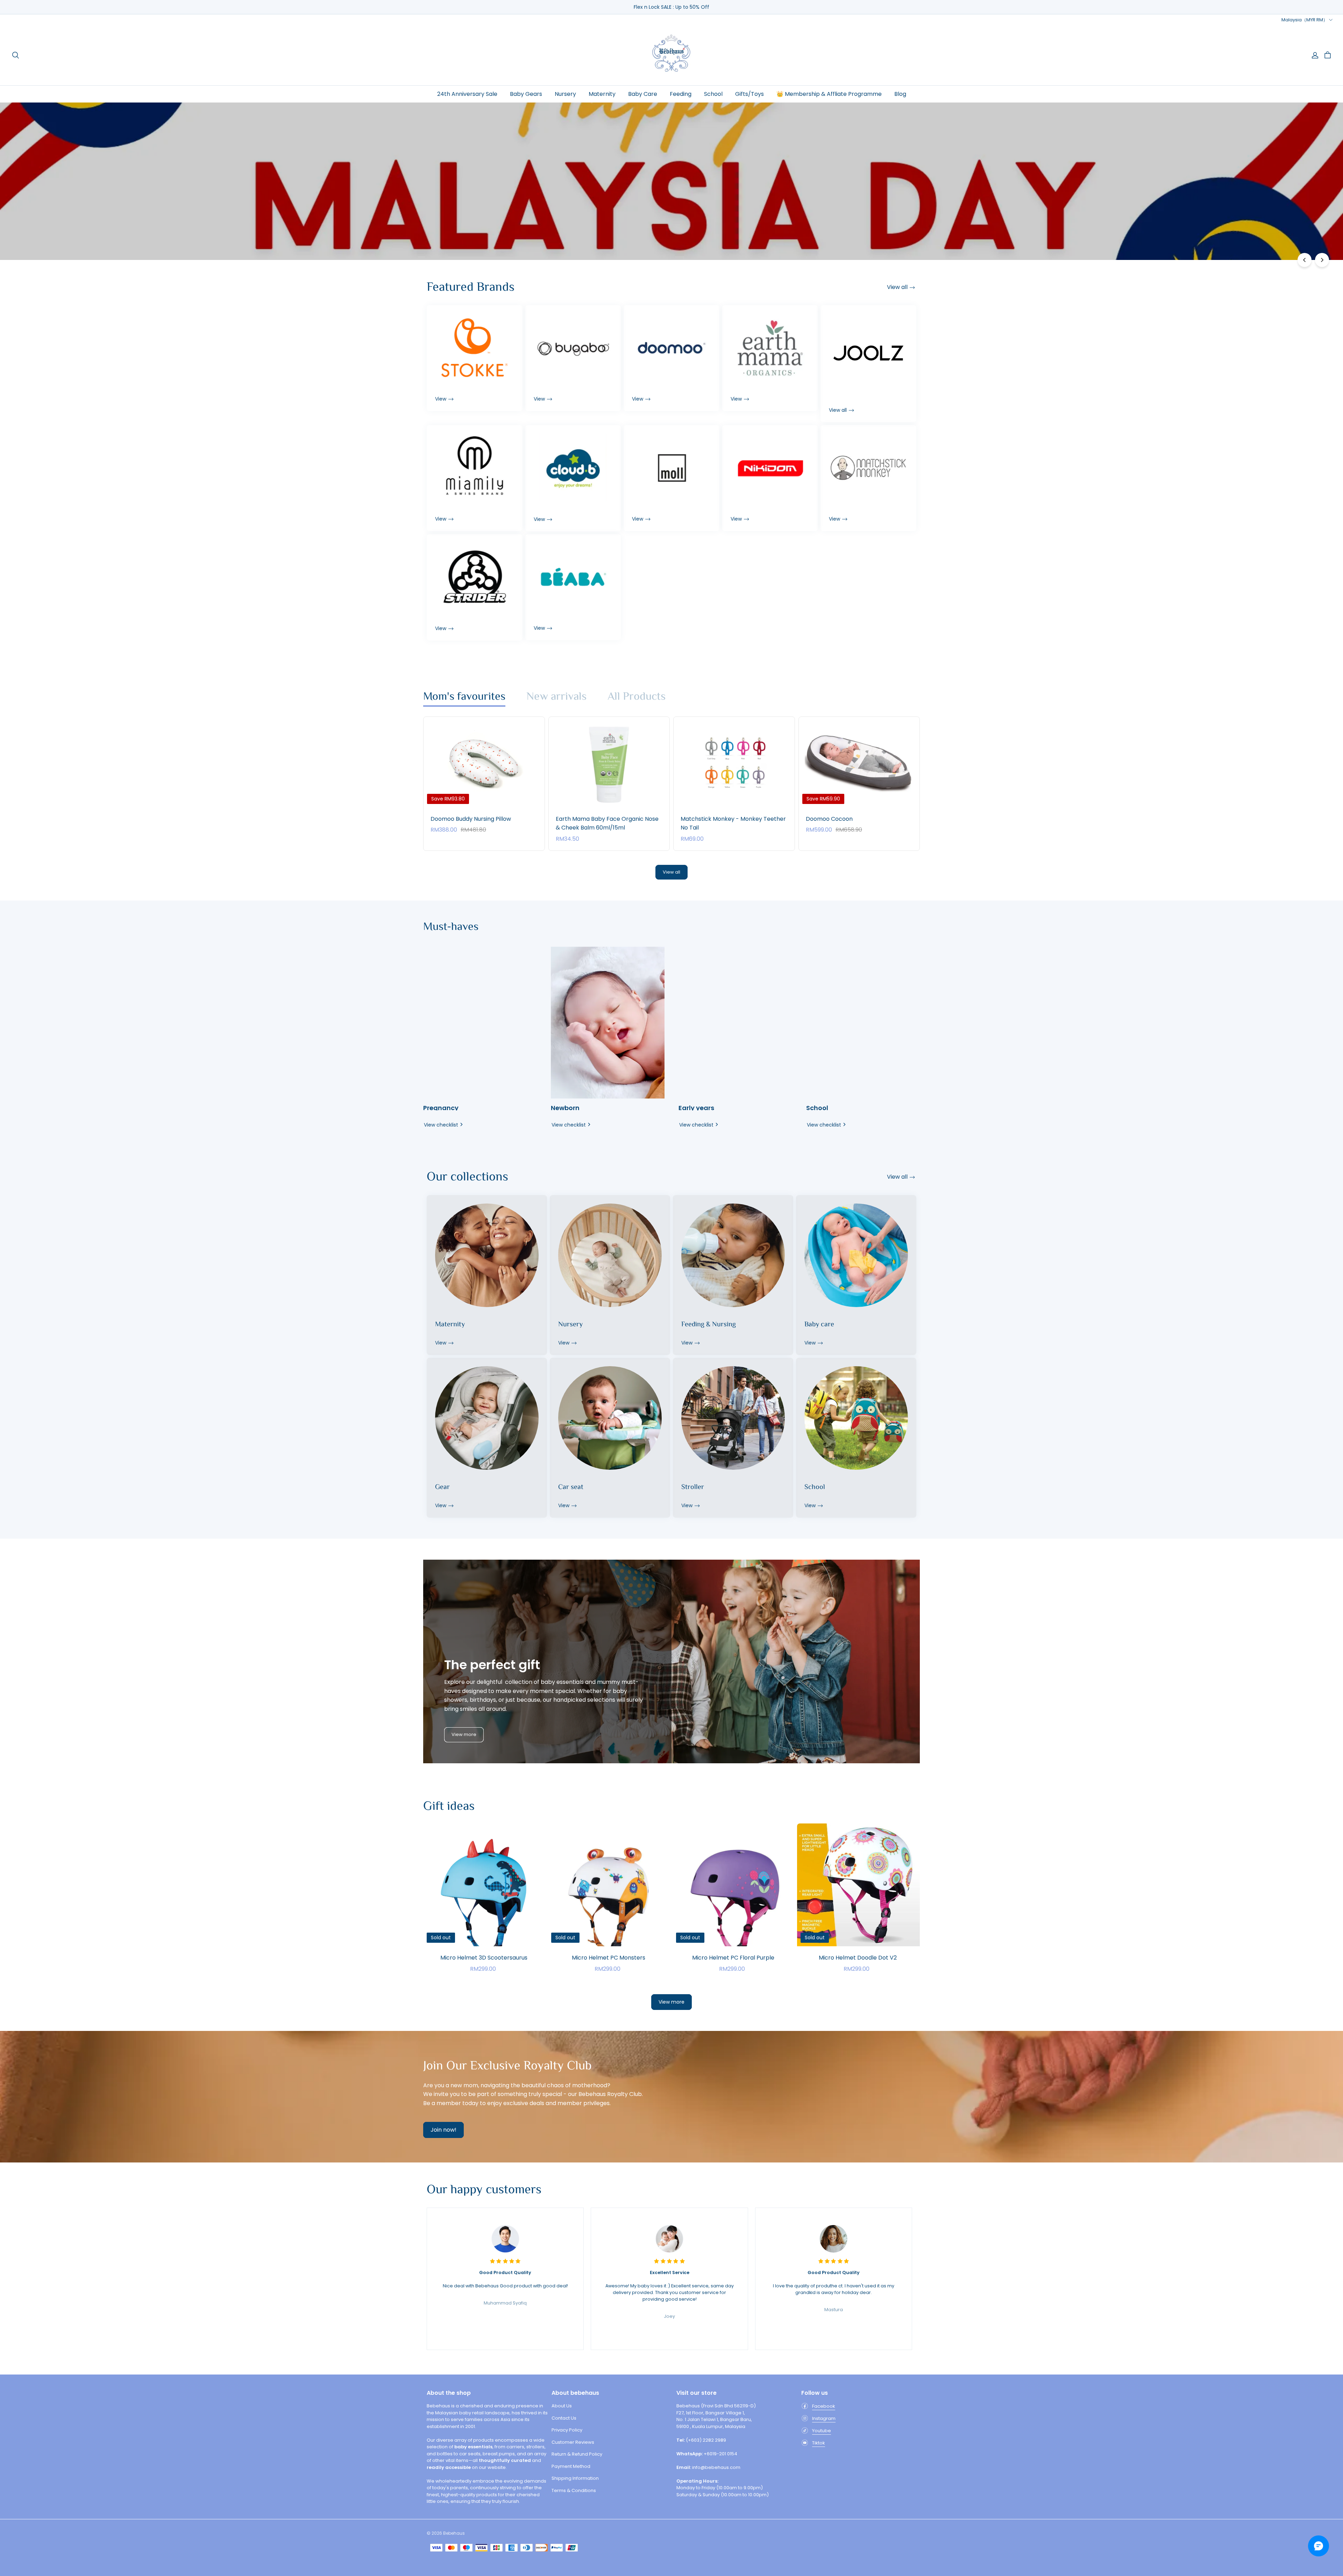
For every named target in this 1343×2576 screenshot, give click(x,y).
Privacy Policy (567, 2430)
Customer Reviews (573, 2442)
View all (671, 872)
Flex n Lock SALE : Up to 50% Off (671, 7)
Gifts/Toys (749, 94)
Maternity (602, 94)
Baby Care (643, 94)
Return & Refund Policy (577, 2454)
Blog (900, 94)
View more (464, 1734)
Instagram (824, 2418)
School (713, 94)
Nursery (565, 94)
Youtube (822, 2431)
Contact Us (564, 2418)
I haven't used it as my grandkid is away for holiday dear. (834, 2282)
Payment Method (571, 2466)
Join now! (443, 2130)
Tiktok (819, 2443)
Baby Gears (526, 94)
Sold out (485, 1957)
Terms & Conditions (574, 2490)
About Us (562, 2406)
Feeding (681, 94)
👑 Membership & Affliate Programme (829, 94)
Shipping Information (575, 2478)
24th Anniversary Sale (467, 94)
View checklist (441, 1125)
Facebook (824, 2406)
